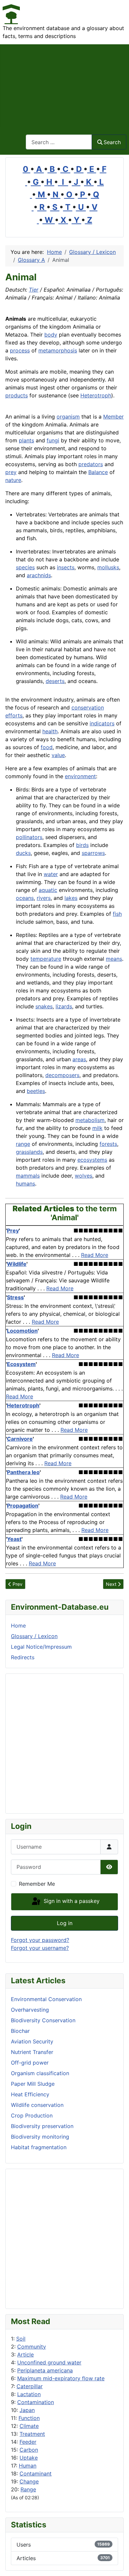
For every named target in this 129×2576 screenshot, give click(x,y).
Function (29, 2418)
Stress (15, 1297)
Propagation (23, 1506)
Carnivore (20, 1439)
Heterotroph (96, 395)
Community (32, 2347)
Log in (65, 1923)
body (51, 335)
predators (91, 464)
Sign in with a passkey (71, 1901)
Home (18, 1626)
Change (29, 2481)
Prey (13, 1230)
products (17, 395)
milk (97, 1128)
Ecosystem (21, 1364)
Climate (29, 2426)
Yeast (14, 1539)
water (51, 874)
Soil (21, 2339)
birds (82, 845)
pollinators (29, 837)
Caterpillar (30, 2386)
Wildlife (17, 1264)
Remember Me (37, 1884)
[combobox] (59, 142)
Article (25, 2355)
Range (28, 2489)
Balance (98, 472)
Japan (27, 2410)
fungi (53, 440)
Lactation (29, 2394)
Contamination (36, 2402)
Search (112, 142)
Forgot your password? (40, 1940)
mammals (28, 1176)
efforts (14, 715)
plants (26, 440)
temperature (46, 959)
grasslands (29, 1152)
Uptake (29, 2458)
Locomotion (22, 1331)
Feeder (28, 2442)
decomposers (62, 1075)
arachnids (39, 575)
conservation (88, 707)
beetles (36, 1091)
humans (25, 1184)
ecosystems (92, 1160)
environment (80, 776)
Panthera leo (23, 1472)
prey (11, 472)
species (25, 567)
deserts (55, 681)
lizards (64, 1006)
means (114, 959)
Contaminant (36, 2474)
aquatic (48, 890)
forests (108, 1144)
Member (113, 417)
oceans (25, 898)
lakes (71, 898)
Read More (95, 1255)
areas (79, 1059)
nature (13, 480)
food (47, 747)
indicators (102, 723)
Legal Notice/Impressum (41, 1647)
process (20, 350)
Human (28, 2466)
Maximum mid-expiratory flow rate (61, 2378)
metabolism (90, 1120)
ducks (23, 853)
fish (117, 914)
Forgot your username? (40, 1948)
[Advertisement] (64, 85)
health (50, 731)
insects (66, 567)
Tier (34, 290)
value (58, 755)
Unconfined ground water (49, 2362)
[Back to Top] (117, 2564)
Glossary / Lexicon (34, 1636)
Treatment (32, 2434)
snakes (44, 1006)
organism (68, 417)
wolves (84, 1176)
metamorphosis (58, 350)
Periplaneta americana (45, 2370)
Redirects (23, 1657)
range (23, 1144)
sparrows (93, 853)
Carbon (29, 2450)
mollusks (108, 567)
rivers (44, 898)
